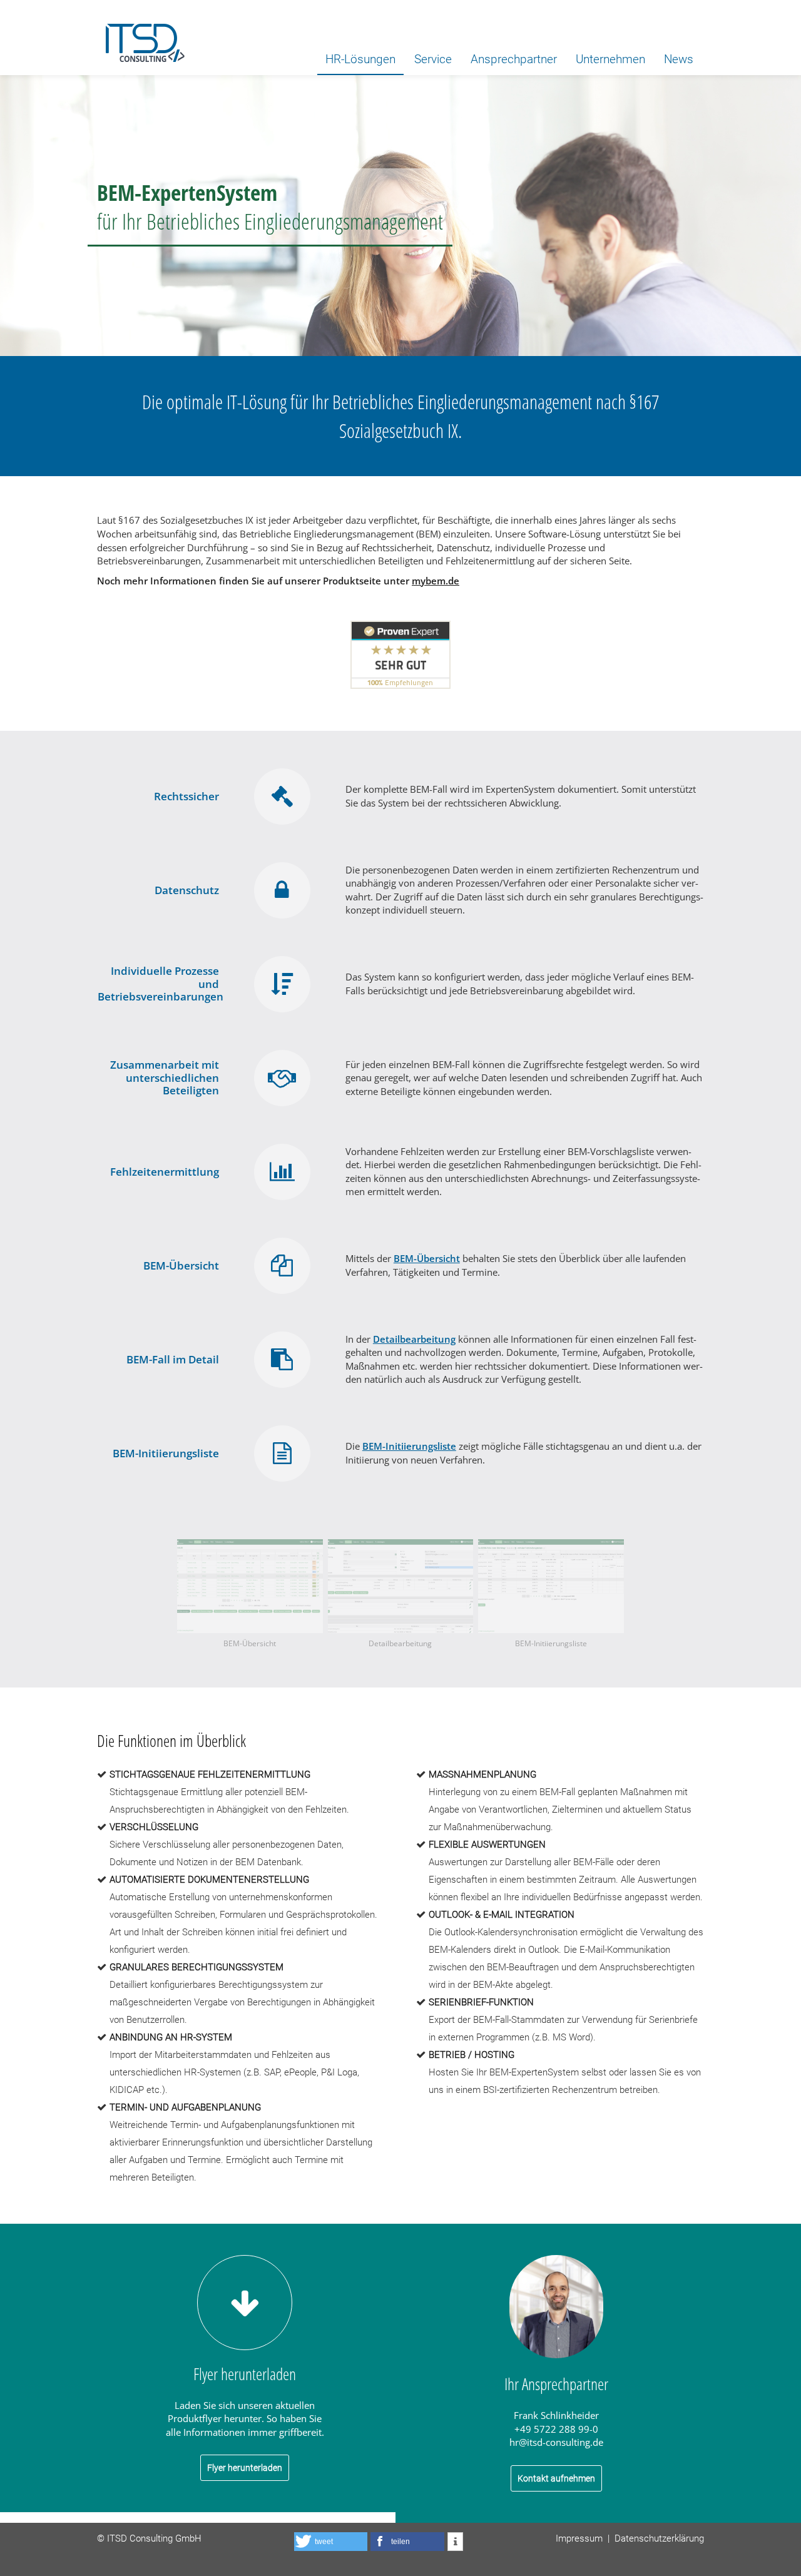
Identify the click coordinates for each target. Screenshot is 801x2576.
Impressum (579, 2538)
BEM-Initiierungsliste (409, 1446)
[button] (331, 2542)
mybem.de (436, 581)
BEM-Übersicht (427, 1259)
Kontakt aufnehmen (556, 2478)
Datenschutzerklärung (659, 2538)
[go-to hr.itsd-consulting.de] (141, 38)
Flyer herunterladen (245, 2468)
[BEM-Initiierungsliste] (551, 1586)
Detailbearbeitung (414, 1339)
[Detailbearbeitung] (401, 1586)
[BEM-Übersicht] (250, 1586)
